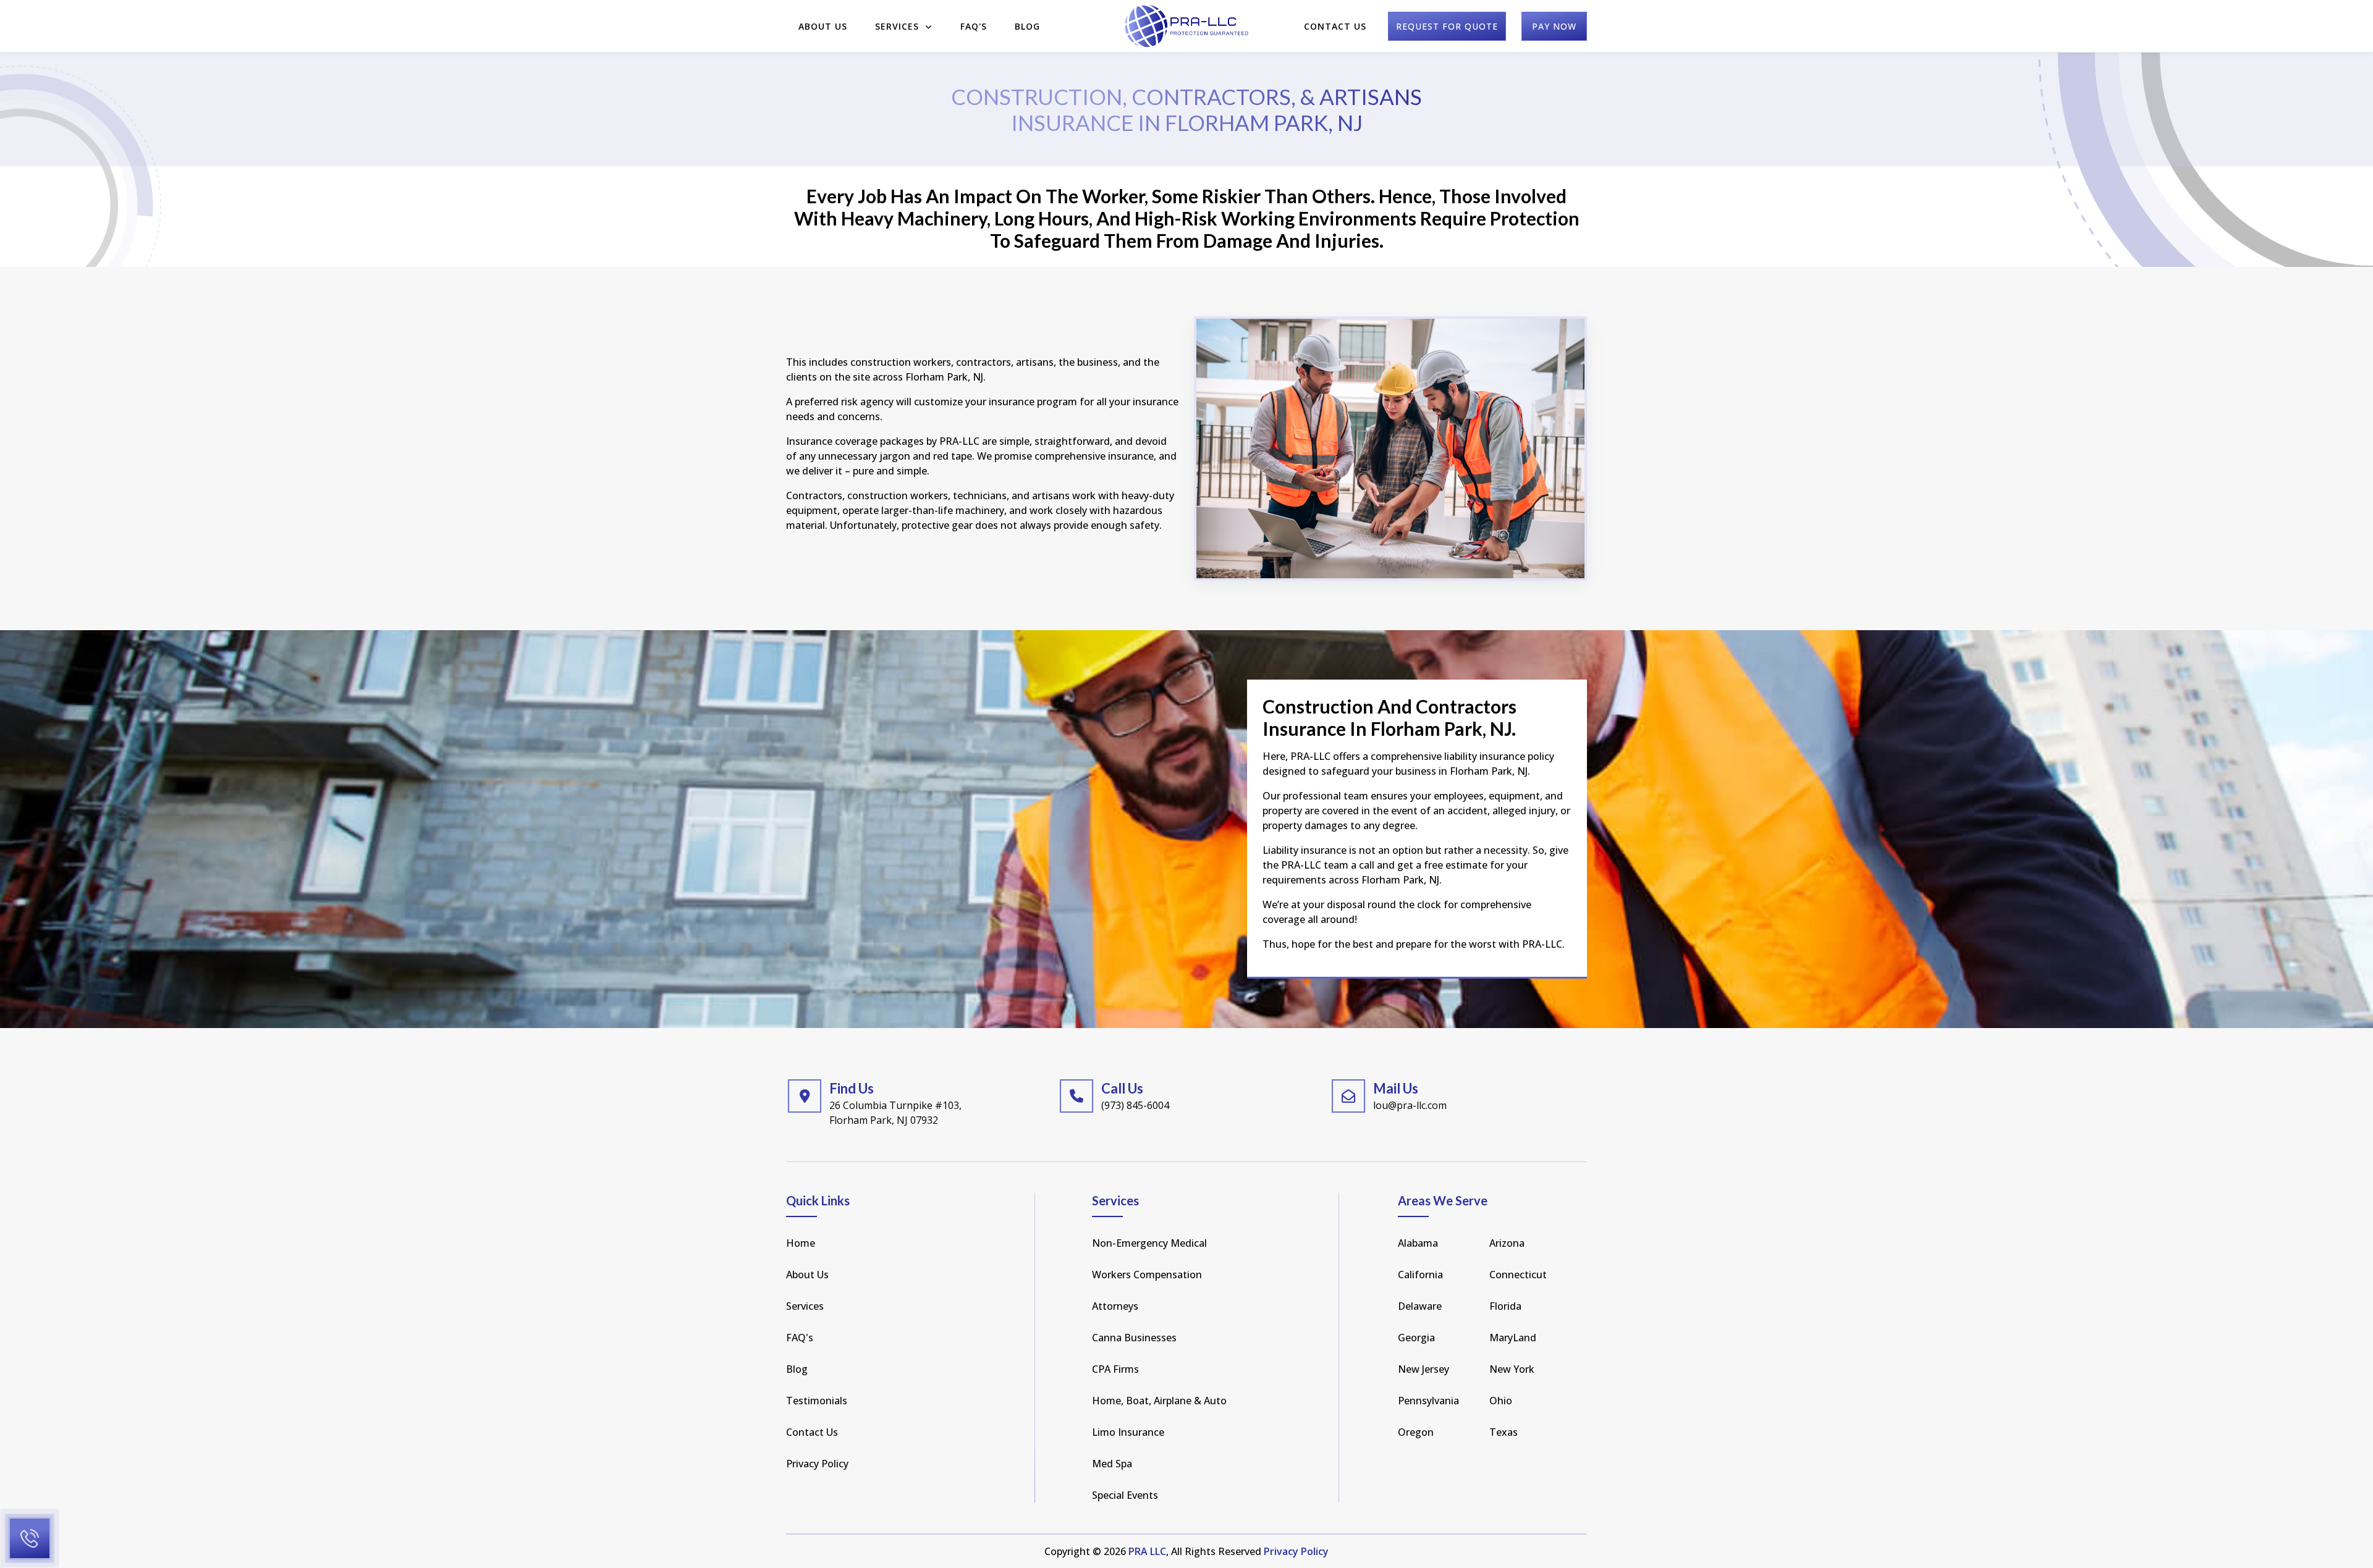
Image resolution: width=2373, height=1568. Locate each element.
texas (1504, 1432)
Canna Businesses (1134, 1338)
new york (1512, 1369)
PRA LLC (1147, 1551)
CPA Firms (1115, 1369)
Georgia (1416, 1338)
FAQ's (800, 1338)
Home (801, 1243)
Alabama (1418, 1243)
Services (899, 26)
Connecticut (1518, 1275)
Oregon (1416, 1432)
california (1420, 1275)
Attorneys (1115, 1306)
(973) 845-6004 (1135, 1105)
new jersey (1423, 1369)
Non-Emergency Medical (1149, 1243)
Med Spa (1112, 1464)
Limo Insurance (1128, 1432)
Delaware (1420, 1306)
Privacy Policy (817, 1464)
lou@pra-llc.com (1410, 1105)
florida (1505, 1306)
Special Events (1125, 1495)
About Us (823, 26)
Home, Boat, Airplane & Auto (1159, 1401)
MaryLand (1513, 1338)
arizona (1507, 1243)
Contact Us (1335, 26)
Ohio (1501, 1401)
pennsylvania (1428, 1401)
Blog (1027, 26)
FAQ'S (974, 26)
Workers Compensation (1147, 1275)
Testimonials (817, 1401)
